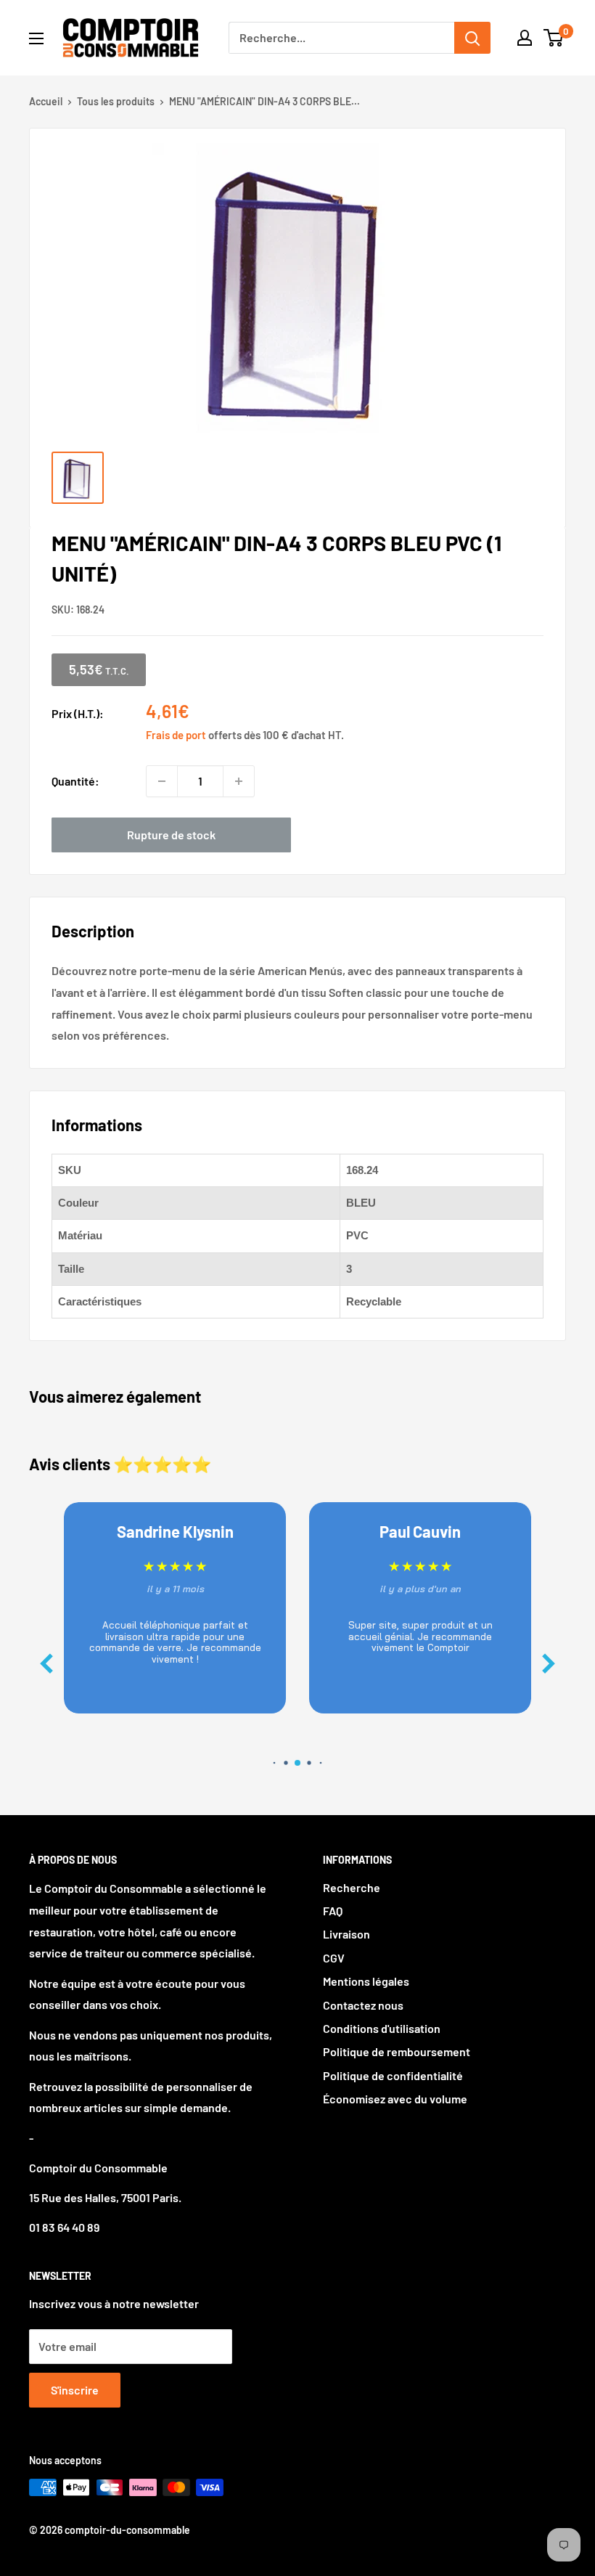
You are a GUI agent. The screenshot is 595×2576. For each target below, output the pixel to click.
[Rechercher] (472, 38)
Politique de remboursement (397, 2051)
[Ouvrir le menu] (36, 38)
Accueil (46, 101)
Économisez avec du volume (395, 2099)
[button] (549, 1664)
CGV (334, 1958)
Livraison (346, 1934)
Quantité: (75, 781)
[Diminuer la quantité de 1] (162, 781)
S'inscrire (75, 2390)
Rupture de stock (171, 835)
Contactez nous (363, 2005)
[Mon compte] (525, 38)
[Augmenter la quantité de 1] (239, 781)
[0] (554, 38)
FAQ (333, 1911)
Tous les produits (116, 101)
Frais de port (176, 735)
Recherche (352, 1887)
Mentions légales (366, 1981)
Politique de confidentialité (393, 2075)
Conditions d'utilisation (382, 2028)
